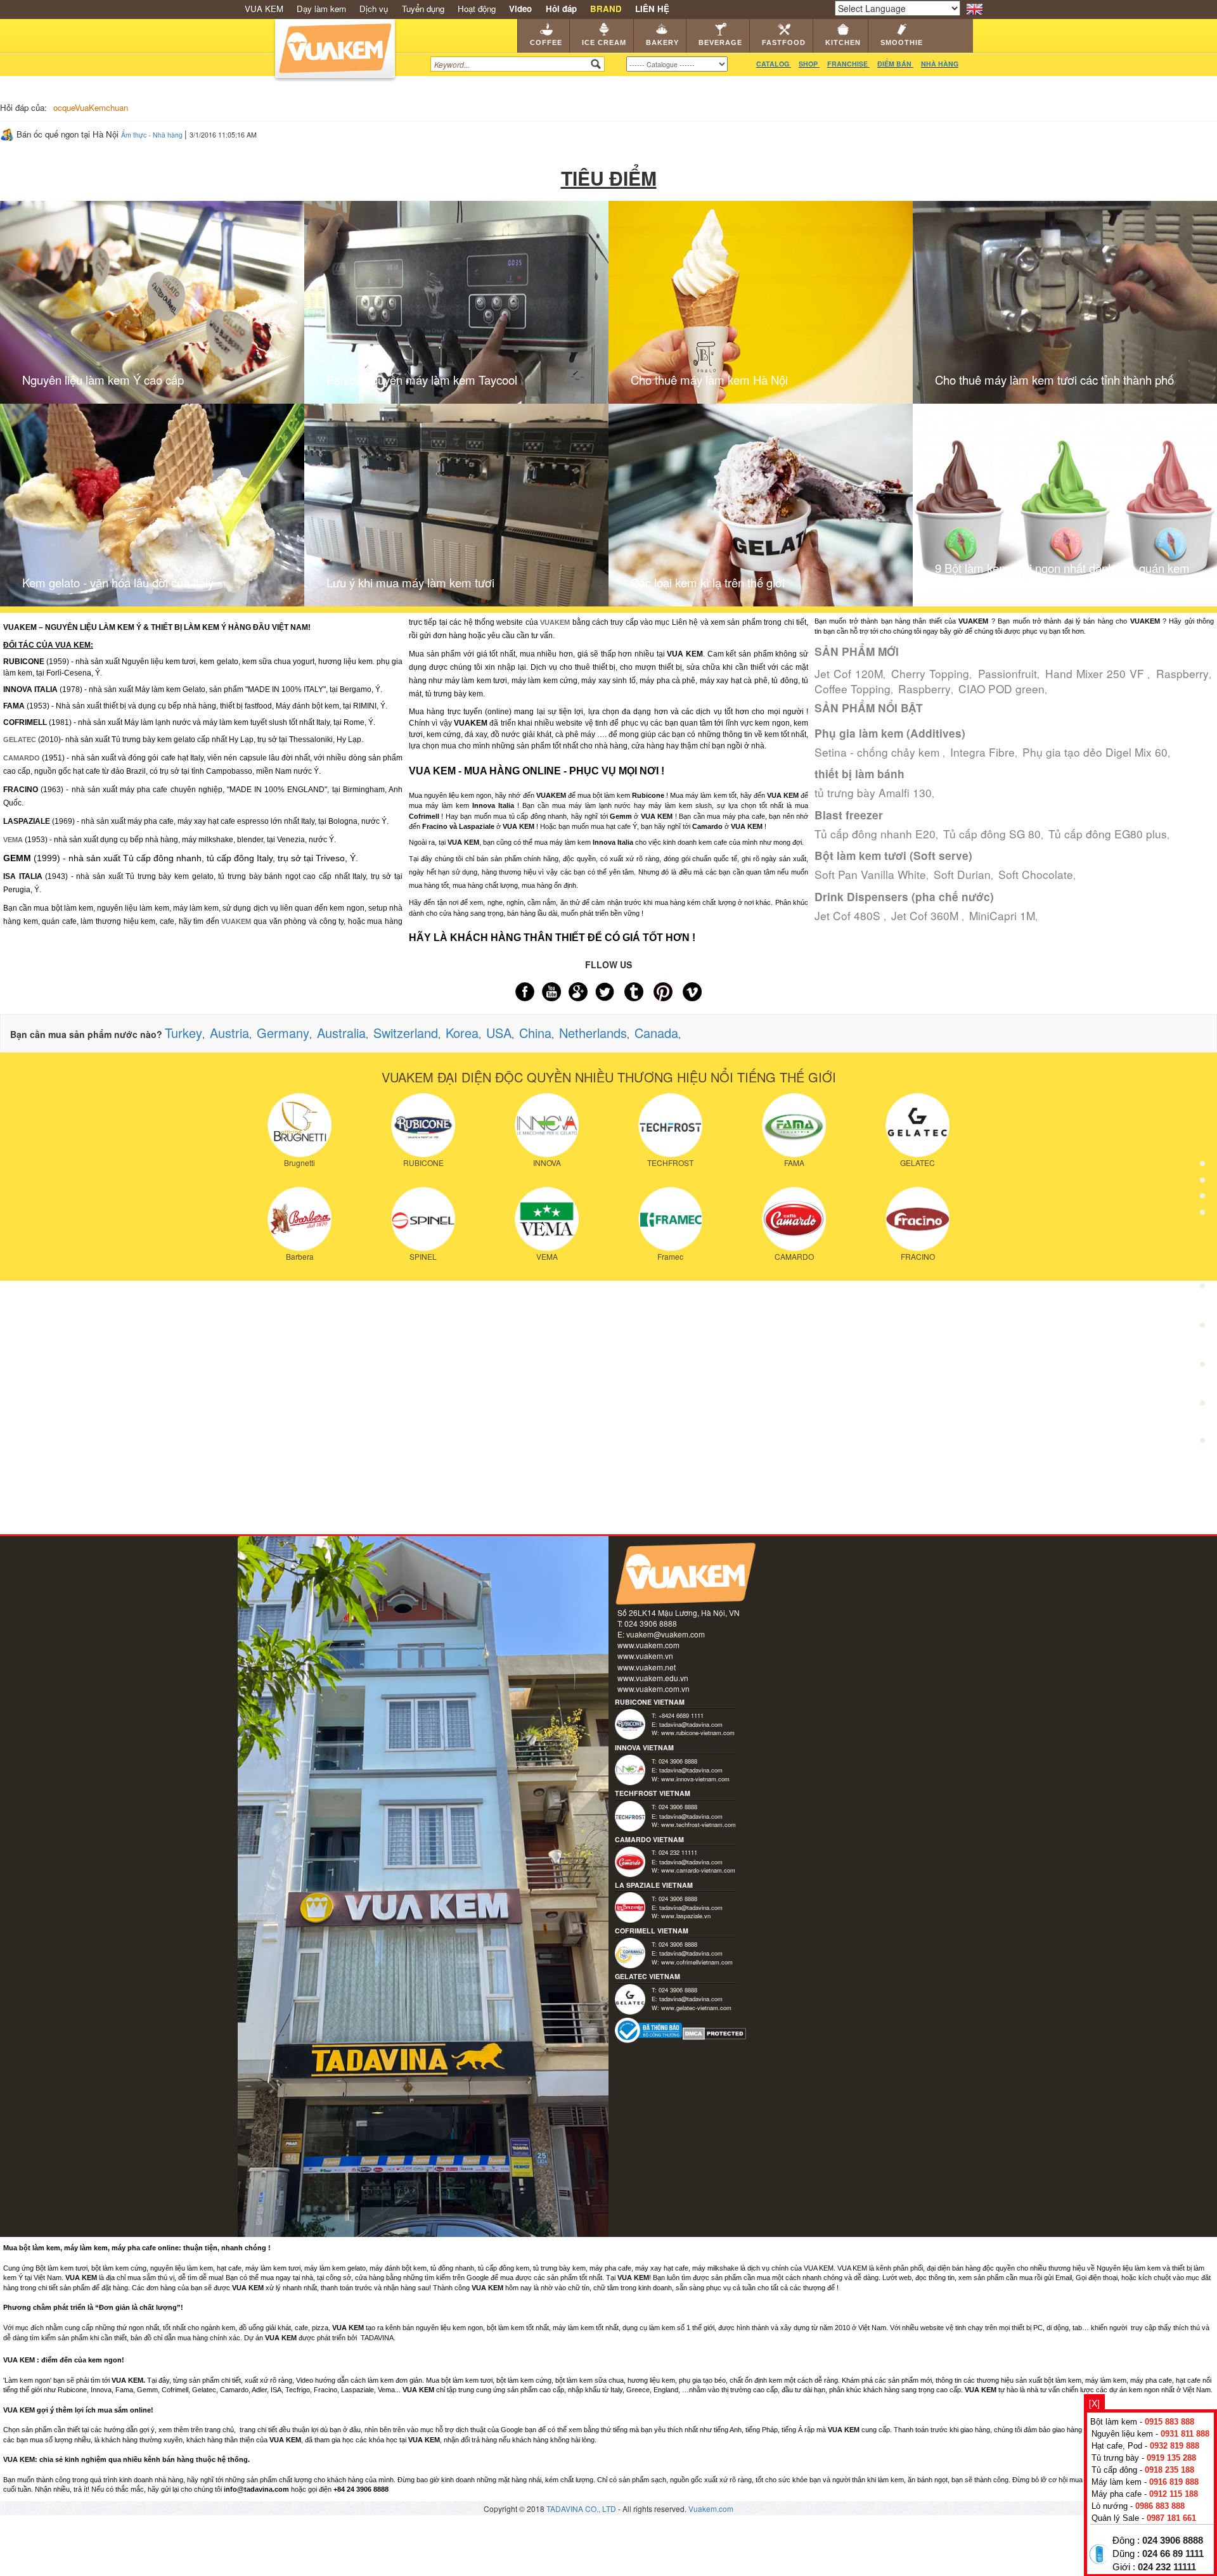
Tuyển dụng (423, 9)
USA (499, 1033)
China (535, 1033)
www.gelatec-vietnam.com (696, 2008)
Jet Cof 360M (926, 915)
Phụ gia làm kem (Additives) (890, 733)
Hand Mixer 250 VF (1096, 673)
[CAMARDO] (794, 1217)
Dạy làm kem (321, 9)
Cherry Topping (930, 673)
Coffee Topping (853, 689)
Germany (283, 1033)
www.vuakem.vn (645, 1656)
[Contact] (1202, 1444)
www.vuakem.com (648, 1645)
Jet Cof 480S (849, 915)
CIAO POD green (1001, 689)
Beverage (720, 42)
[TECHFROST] (670, 1124)
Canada (656, 1033)
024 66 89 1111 (1173, 2554)
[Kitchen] (1202, 1329)
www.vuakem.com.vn (654, 1688)
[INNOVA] (547, 1124)
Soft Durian (962, 874)
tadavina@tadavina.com (691, 1724)
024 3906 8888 (1173, 2541)
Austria (229, 1033)
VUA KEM (264, 9)
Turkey (184, 1033)
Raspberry (1182, 673)
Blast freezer (849, 815)
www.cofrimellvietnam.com (697, 1962)
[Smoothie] (1202, 1368)
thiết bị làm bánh (860, 774)
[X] (1094, 2403)
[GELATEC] (918, 1124)
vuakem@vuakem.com (666, 1634)
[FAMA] (794, 1124)
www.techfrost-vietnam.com (699, 1824)
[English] (975, 8)
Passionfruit (1008, 673)
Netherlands (593, 1033)
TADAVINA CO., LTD (582, 2509)
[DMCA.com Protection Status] (715, 2032)
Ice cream (604, 42)
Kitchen (843, 42)
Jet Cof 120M (849, 673)
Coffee (546, 42)
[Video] (1202, 1406)
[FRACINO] (918, 1217)
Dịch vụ (374, 9)
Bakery (662, 42)
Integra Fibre (982, 752)
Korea (462, 1033)
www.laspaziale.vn (686, 1916)
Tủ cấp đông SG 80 (992, 834)
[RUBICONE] (423, 1124)
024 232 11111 (1167, 2567)
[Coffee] (1202, 1133)
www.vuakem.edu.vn (653, 1678)
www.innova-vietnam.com (695, 1779)
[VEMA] (547, 1217)
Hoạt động (477, 9)
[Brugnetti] (299, 1124)
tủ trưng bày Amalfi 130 (873, 792)
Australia (341, 1033)
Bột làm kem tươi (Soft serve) (893, 855)
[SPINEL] (423, 1217)
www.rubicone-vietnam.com (698, 1733)
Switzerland (406, 1033)
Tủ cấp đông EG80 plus (1108, 834)
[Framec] (670, 1217)
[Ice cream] (1202, 1173)
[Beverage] (1202, 1251)
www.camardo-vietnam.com (698, 1870)
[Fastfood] (1202, 1290)
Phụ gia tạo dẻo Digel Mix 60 (1095, 752)
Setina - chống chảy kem (879, 752)
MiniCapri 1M (1002, 915)
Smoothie (902, 42)
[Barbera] (299, 1217)
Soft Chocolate (1036, 874)
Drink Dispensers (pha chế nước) (904, 897)
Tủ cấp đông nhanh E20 (875, 834)
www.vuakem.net (647, 1667)
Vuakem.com (711, 2509)
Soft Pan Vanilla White (870, 874)
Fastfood (784, 42)
